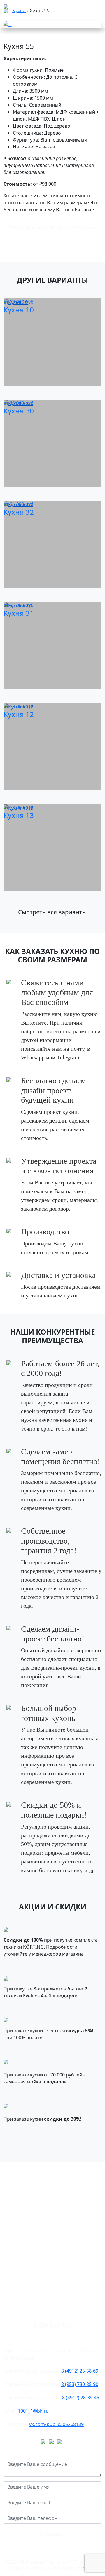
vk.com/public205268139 (56, 2424)
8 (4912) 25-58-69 (80, 2371)
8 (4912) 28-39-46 (81, 2398)
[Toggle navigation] (12, 20)
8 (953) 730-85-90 (80, 2384)
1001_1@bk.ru (33, 2411)
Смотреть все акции (53, 2141)
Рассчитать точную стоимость (52, 227)
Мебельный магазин (60, 2562)
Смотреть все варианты (52, 912)
